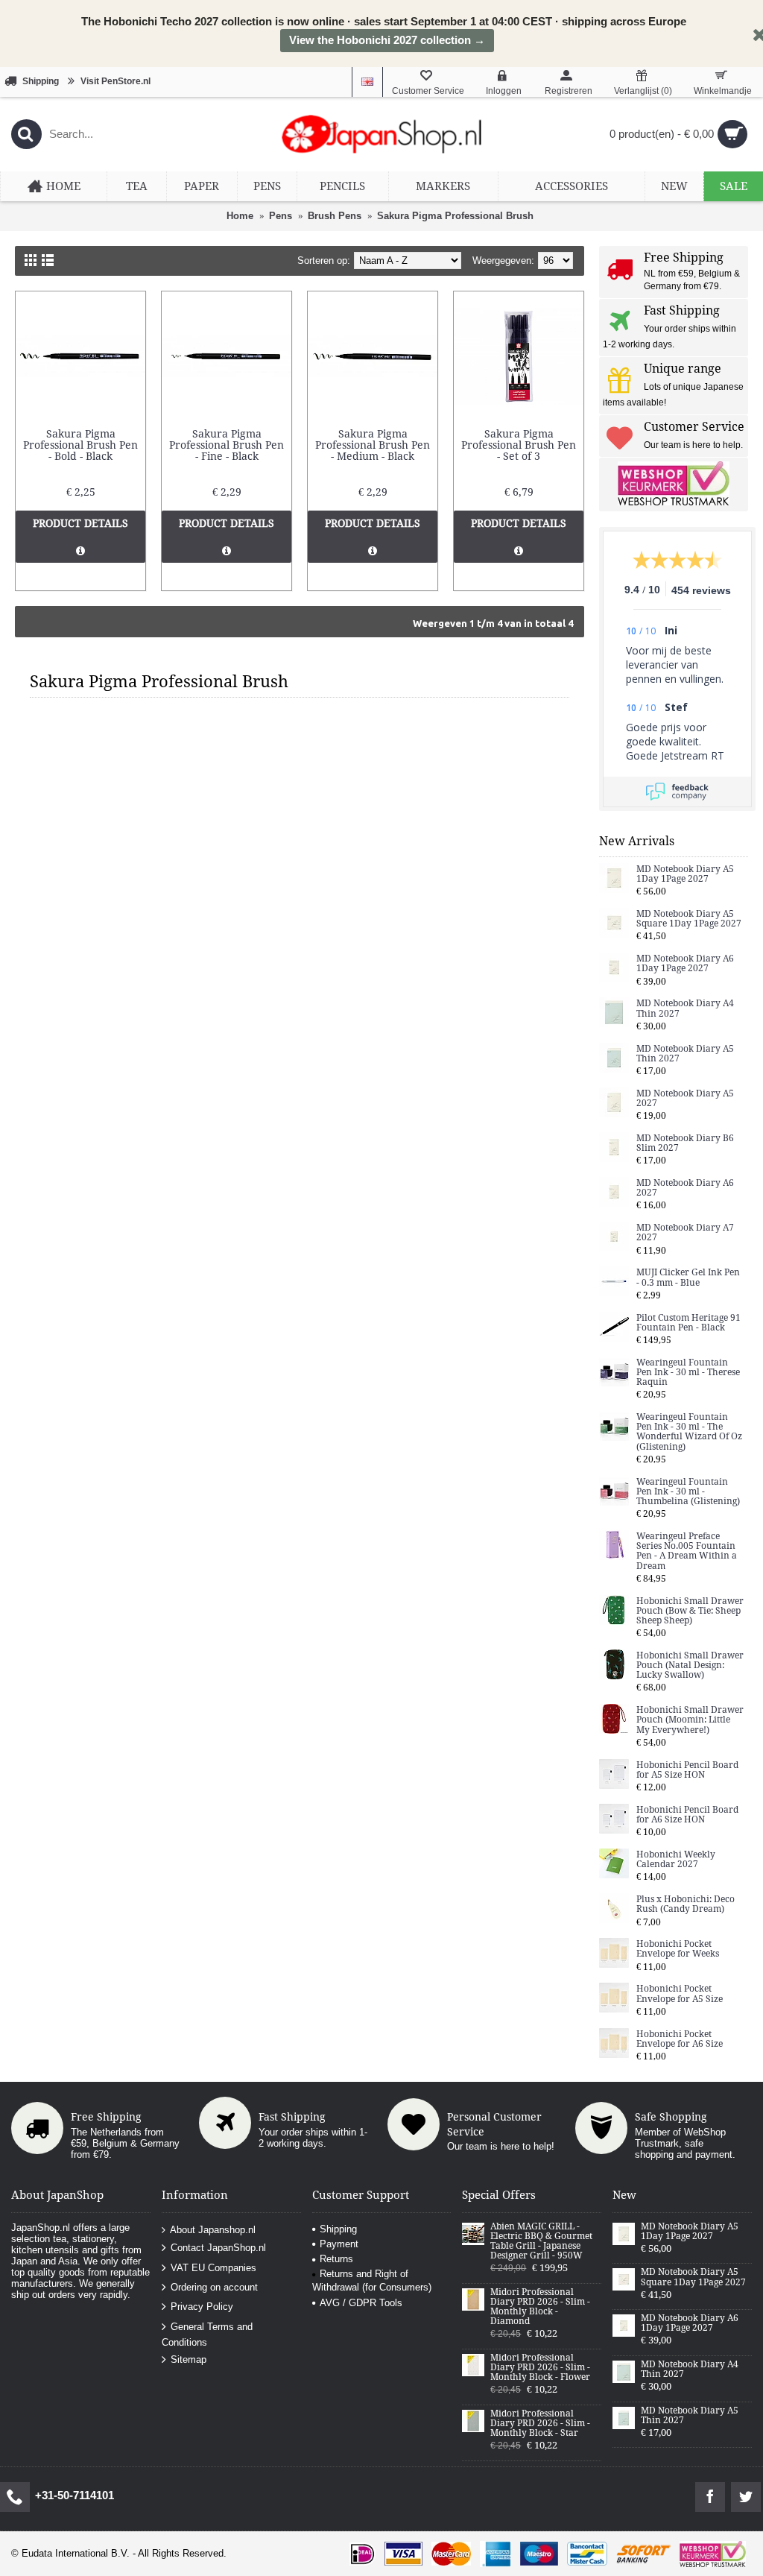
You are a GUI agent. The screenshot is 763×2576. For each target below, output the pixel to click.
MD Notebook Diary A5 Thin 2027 (685, 1054)
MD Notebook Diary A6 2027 (685, 1188)
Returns (336, 2259)
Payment (339, 2244)
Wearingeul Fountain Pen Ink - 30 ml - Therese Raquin (688, 1373)
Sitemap (189, 2359)
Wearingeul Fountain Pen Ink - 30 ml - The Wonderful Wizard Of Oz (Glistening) (689, 1432)
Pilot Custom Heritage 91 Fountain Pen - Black (688, 1323)
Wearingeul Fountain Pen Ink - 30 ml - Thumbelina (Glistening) (688, 1492)
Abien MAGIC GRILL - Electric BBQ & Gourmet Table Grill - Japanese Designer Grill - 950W (541, 2242)
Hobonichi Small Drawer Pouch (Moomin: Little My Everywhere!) (690, 1720)
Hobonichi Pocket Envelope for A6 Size (680, 2039)
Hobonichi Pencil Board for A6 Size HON (687, 1815)
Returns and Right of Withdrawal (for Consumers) (372, 2280)
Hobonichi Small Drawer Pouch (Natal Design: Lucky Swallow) (690, 1666)
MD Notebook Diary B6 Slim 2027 (685, 1143)
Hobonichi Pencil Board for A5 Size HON (687, 1770)
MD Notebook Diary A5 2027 (685, 1099)
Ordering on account (214, 2287)
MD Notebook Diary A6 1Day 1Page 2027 (685, 964)
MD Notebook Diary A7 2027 (685, 1233)
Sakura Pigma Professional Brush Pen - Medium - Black (373, 445)
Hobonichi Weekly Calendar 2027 (676, 1860)
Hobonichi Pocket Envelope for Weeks (678, 1949)
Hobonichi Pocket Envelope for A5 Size (680, 1994)
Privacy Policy (202, 2307)
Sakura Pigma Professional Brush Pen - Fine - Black (227, 445)
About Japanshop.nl (213, 2229)
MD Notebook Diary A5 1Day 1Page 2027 (685, 874)
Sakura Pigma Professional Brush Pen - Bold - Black (80, 445)
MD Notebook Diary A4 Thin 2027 (685, 1008)
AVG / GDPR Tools (361, 2303)
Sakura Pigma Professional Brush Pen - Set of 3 (519, 445)
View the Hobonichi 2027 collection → (387, 40)
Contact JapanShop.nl (218, 2248)
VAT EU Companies (213, 2267)
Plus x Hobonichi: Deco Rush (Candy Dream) (686, 1904)
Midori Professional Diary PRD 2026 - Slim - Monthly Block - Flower (540, 2368)
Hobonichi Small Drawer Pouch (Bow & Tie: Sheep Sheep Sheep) (690, 1611)
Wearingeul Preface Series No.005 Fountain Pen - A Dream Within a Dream (687, 1551)
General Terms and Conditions (207, 2334)
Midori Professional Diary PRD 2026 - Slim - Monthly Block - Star (540, 2424)
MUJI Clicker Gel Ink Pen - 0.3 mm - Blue (688, 1278)
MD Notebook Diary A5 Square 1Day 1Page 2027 (689, 919)
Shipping (338, 2229)
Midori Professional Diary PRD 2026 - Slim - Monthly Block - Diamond (540, 2307)
